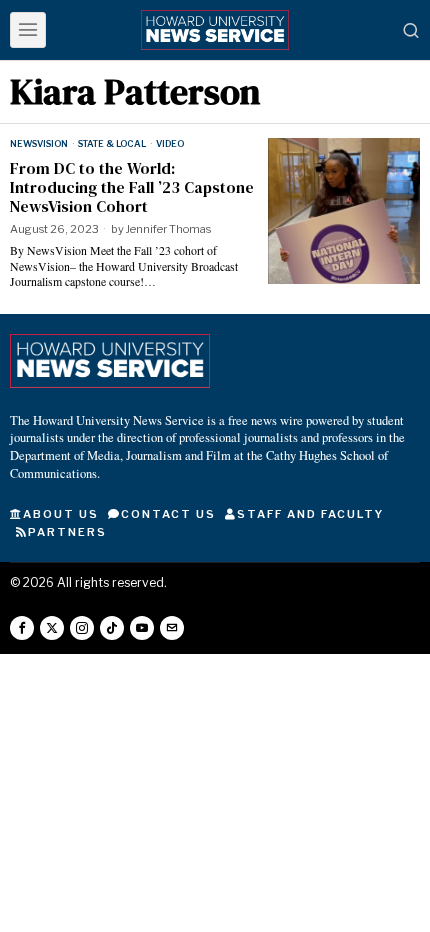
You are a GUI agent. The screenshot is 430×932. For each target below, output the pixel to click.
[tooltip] (22, 628)
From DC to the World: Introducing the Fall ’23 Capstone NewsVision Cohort (132, 188)
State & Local (112, 143)
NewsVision (39, 143)
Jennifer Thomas (168, 229)
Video (170, 143)
